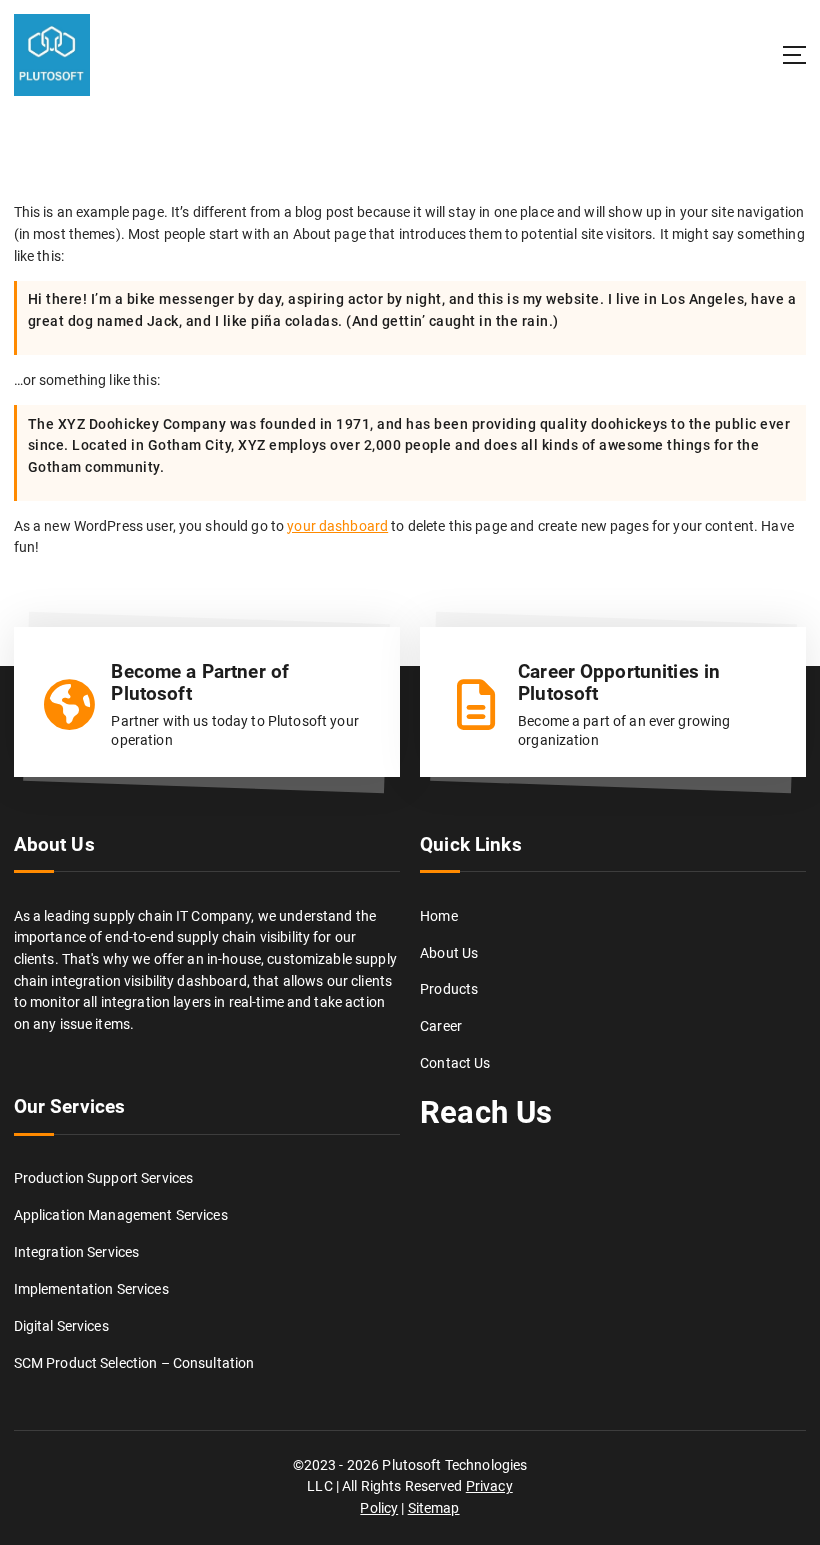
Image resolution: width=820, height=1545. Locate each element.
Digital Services (61, 1326)
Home (439, 916)
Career (441, 1026)
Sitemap (434, 1508)
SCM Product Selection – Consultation (134, 1363)
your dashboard (337, 526)
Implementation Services (91, 1289)
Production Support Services (104, 1178)
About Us (449, 953)
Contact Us (455, 1063)
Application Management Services (121, 1215)
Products (449, 989)
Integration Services (77, 1252)
